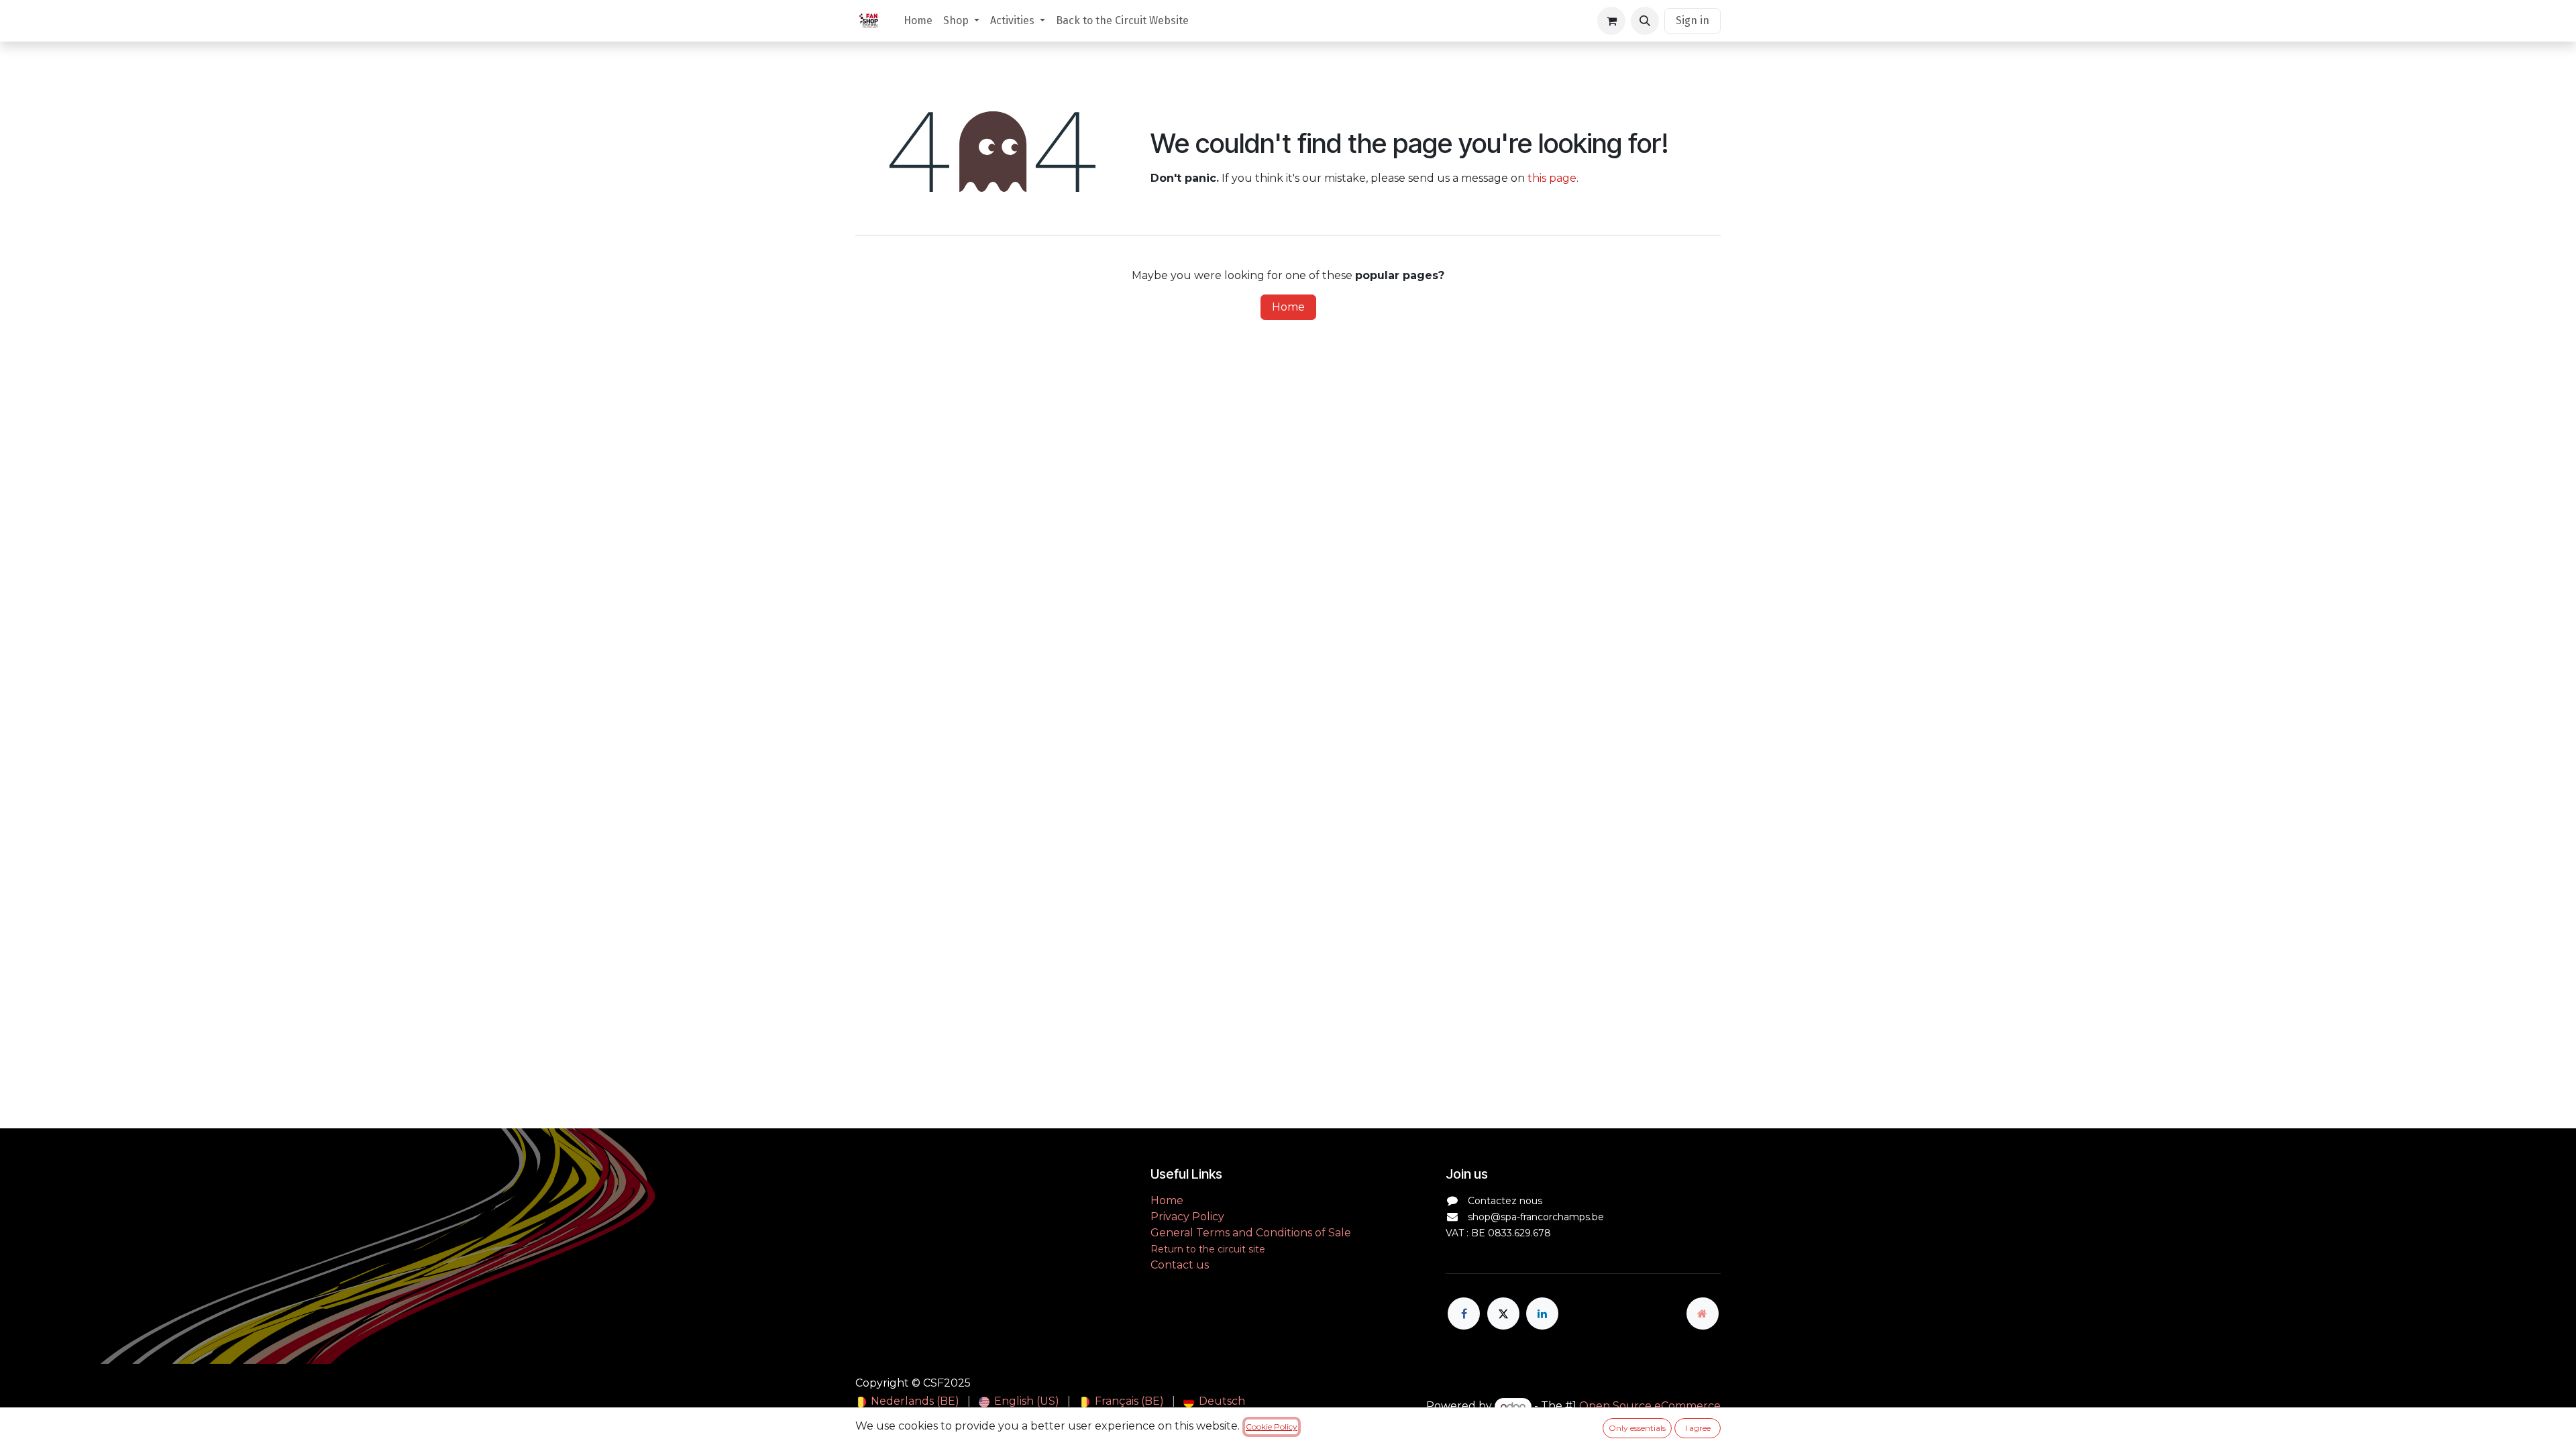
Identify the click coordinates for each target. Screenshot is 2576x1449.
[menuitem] (918, 21)
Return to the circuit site (1208, 1249)
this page (1552, 178)
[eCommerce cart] (1611, 21)
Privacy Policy (1187, 1217)
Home (1288, 307)
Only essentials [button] (1637, 1428)
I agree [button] (1698, 1428)
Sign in (1693, 20)
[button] (1645, 21)
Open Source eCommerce (1650, 1406)
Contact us (1180, 1265)
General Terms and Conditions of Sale (1251, 1233)
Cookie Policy (1272, 1427)
